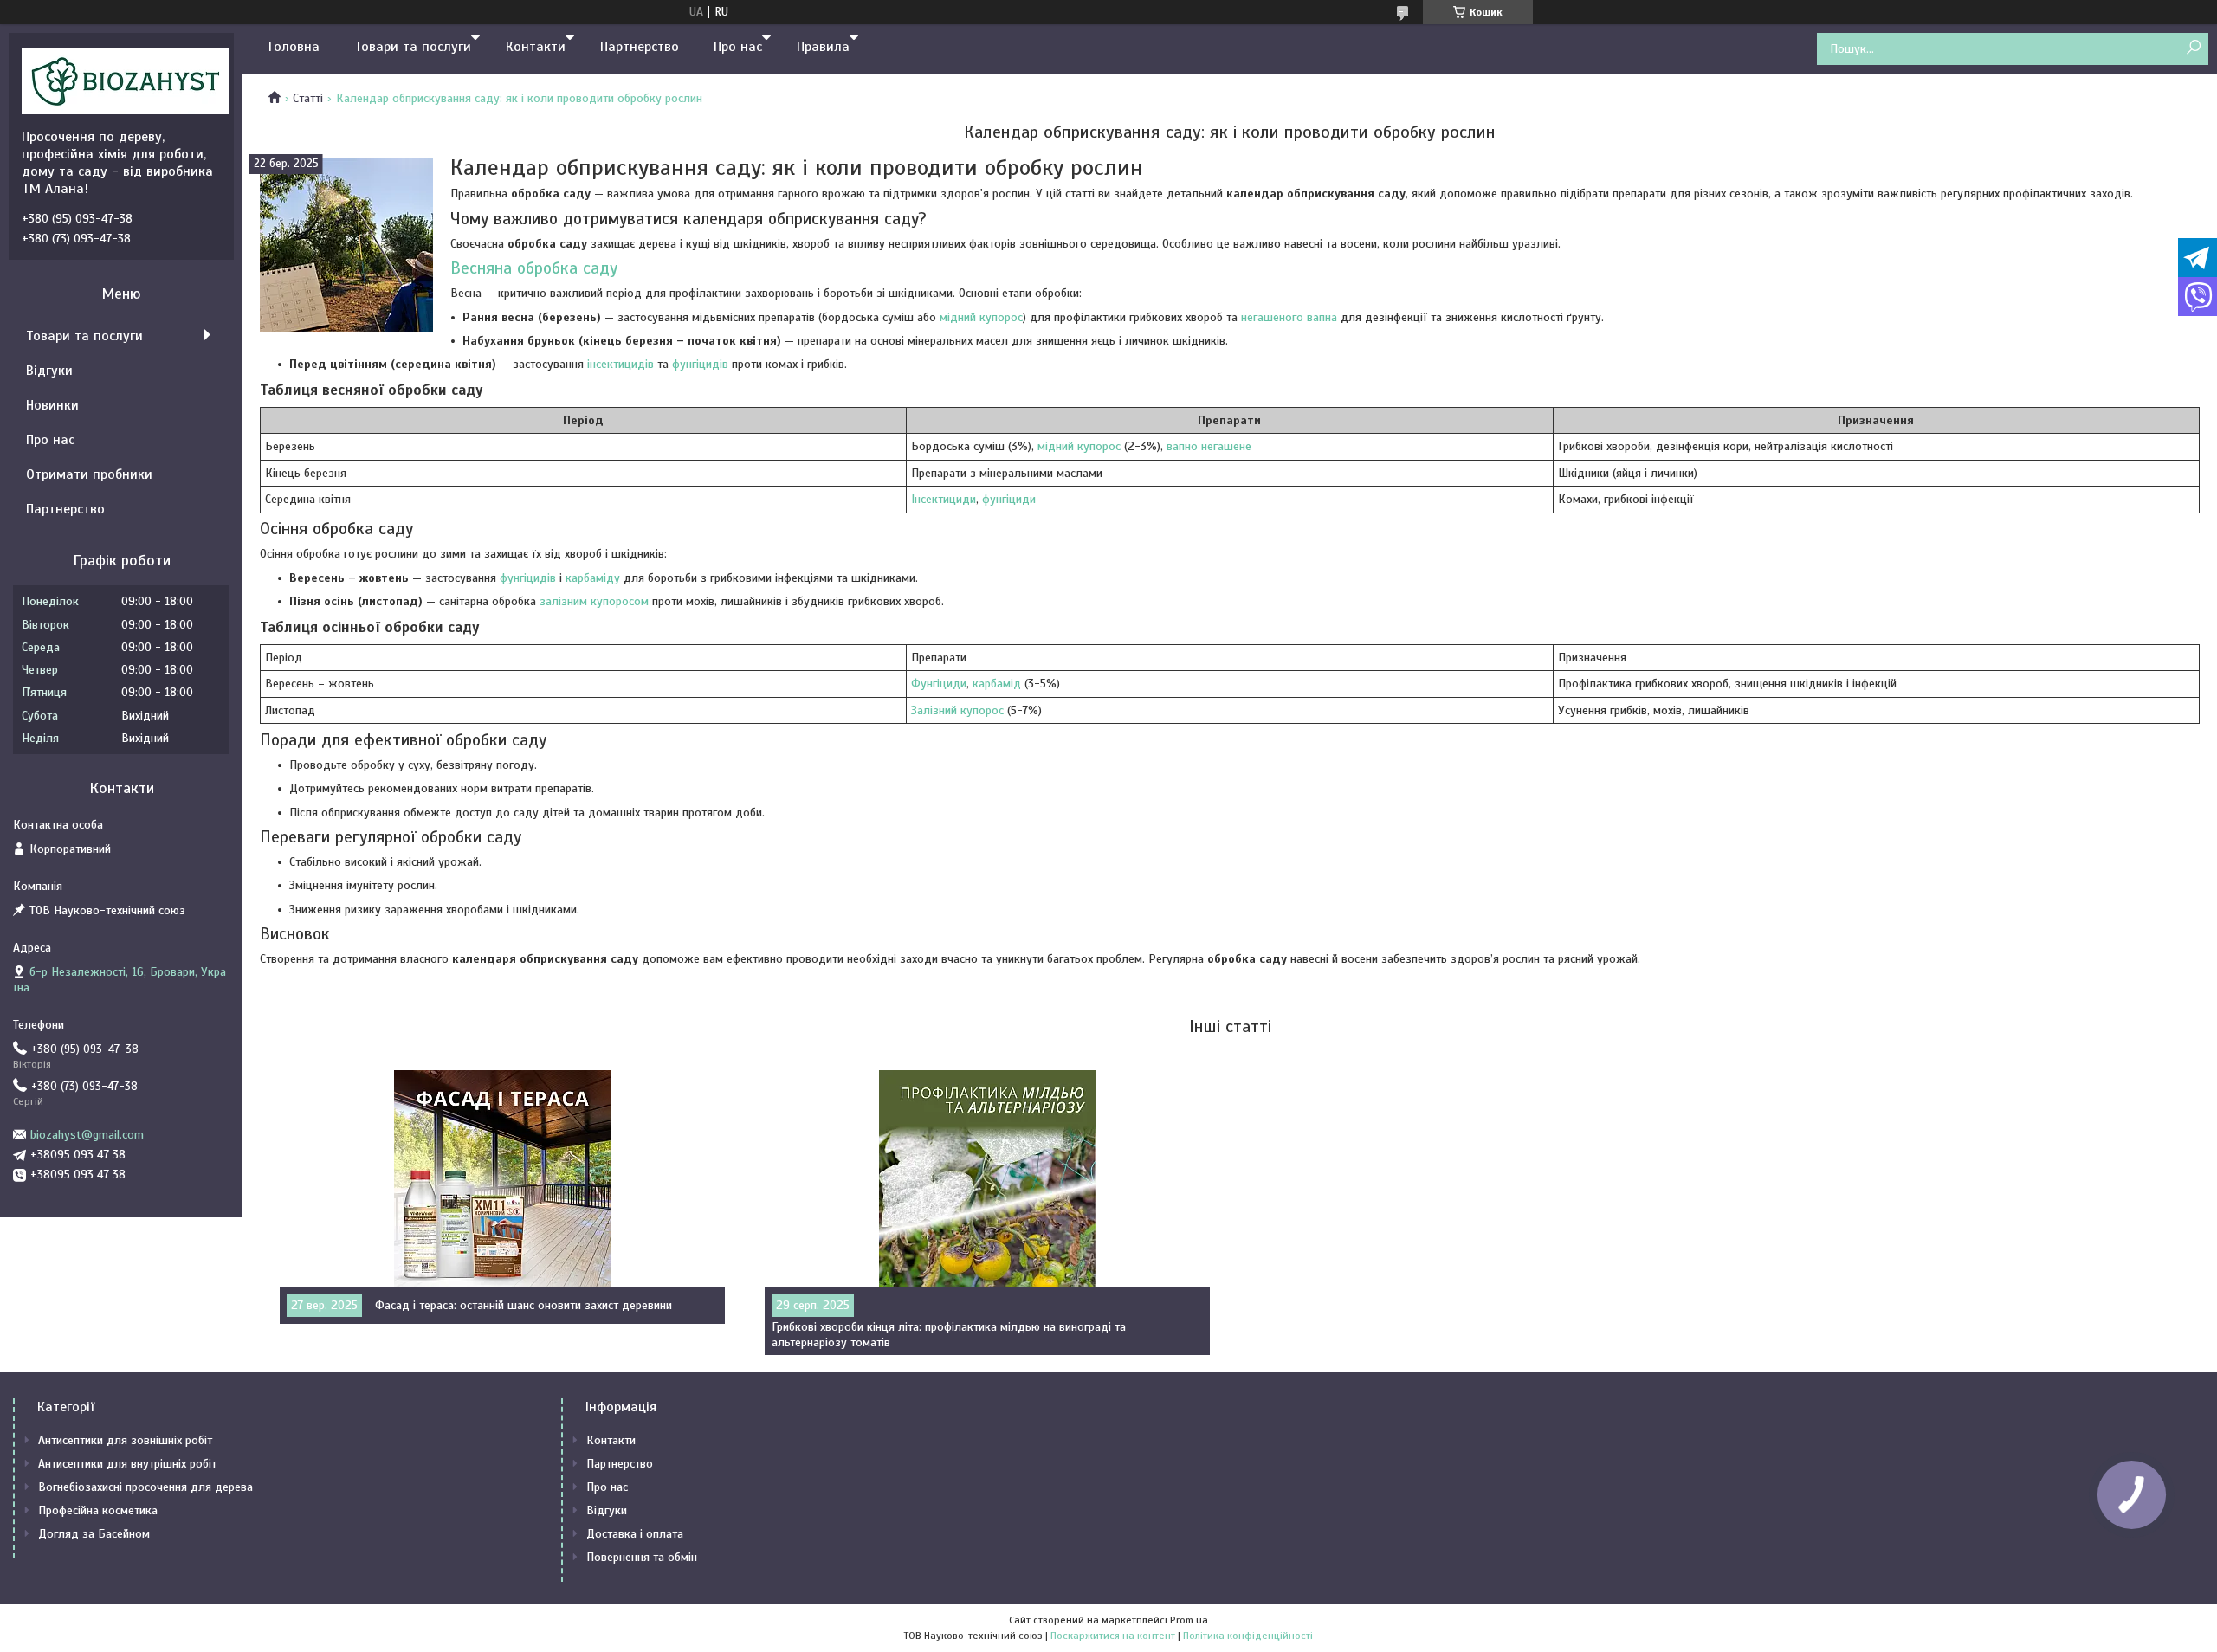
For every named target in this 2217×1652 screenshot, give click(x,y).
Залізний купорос (957, 710)
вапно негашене (1209, 446)
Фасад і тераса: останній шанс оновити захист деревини (524, 1305)
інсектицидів (621, 364)
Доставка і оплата (635, 1534)
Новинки (52, 405)
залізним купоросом (594, 601)
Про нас (738, 47)
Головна (294, 47)
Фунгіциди (939, 684)
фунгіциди (1009, 499)
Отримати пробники (89, 474)
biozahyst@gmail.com (87, 1135)
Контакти (536, 47)
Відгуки (49, 371)
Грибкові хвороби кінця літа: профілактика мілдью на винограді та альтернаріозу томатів (949, 1335)
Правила (823, 47)
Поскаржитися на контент (1113, 1636)
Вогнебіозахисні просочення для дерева (145, 1487)
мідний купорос (981, 317)
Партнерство (640, 47)
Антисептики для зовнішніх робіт (125, 1440)
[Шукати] (2193, 48)
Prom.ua (1189, 1620)
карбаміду (593, 578)
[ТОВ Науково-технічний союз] (126, 81)
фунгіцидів (700, 364)
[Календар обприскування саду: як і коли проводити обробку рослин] (346, 245)
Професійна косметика (98, 1510)
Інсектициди (944, 499)
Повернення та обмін (642, 1557)
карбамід (997, 684)
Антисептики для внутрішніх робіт (127, 1464)
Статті (308, 98)
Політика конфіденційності (1248, 1636)
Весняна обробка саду (534, 268)
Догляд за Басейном (94, 1534)
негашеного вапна (1289, 317)
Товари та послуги (413, 47)
